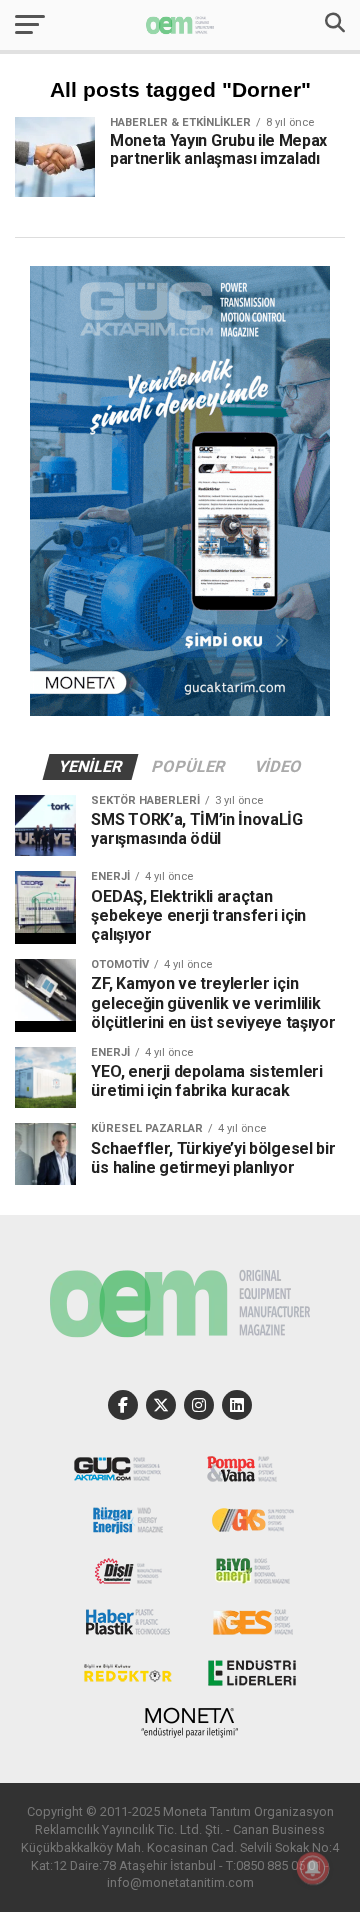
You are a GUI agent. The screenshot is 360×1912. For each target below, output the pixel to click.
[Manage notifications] (313, 1868)
